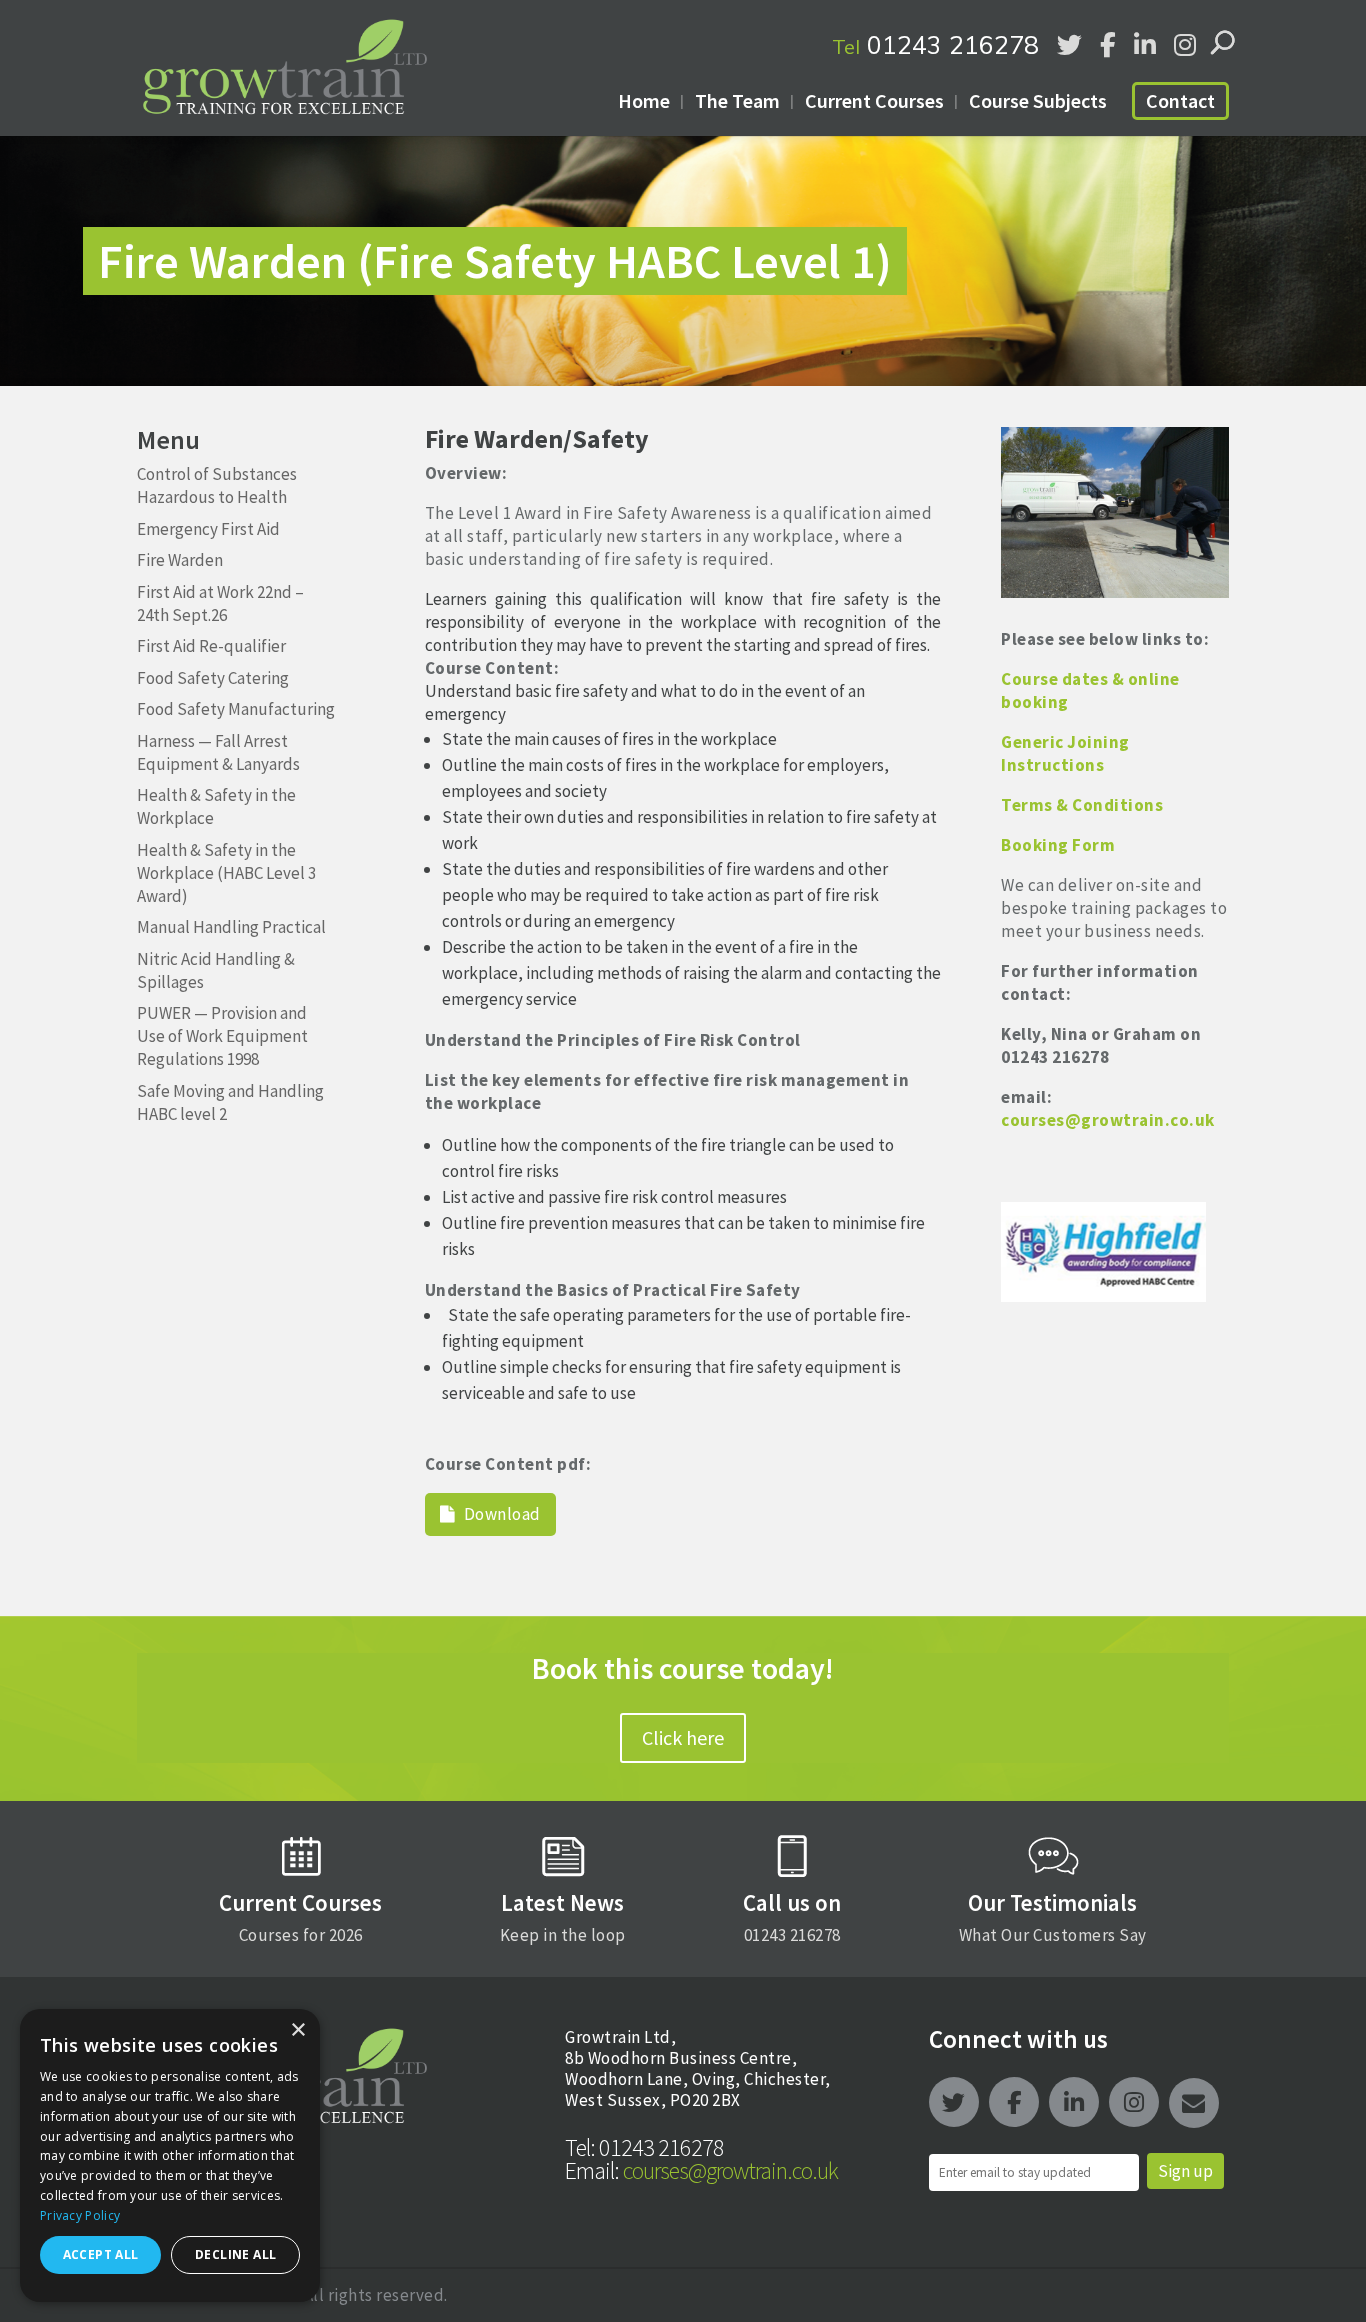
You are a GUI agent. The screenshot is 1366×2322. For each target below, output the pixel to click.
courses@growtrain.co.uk (701, 2170)
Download (500, 1514)
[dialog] (170, 2155)
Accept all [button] (101, 2254)
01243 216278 (935, 44)
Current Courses (874, 100)
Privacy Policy (80, 2215)
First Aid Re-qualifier (211, 646)
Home (644, 100)
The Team (737, 100)
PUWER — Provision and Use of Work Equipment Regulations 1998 (222, 1036)
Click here (683, 1737)
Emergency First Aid (208, 529)
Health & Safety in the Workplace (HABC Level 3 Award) (226, 873)
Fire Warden (180, 560)
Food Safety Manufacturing (236, 709)
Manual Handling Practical (231, 927)
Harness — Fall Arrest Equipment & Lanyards (218, 752)
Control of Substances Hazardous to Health (217, 485)
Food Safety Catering (213, 678)
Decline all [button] (235, 2254)
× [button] (297, 2030)
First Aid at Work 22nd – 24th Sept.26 (220, 603)
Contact (1180, 100)
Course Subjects (1038, 100)
